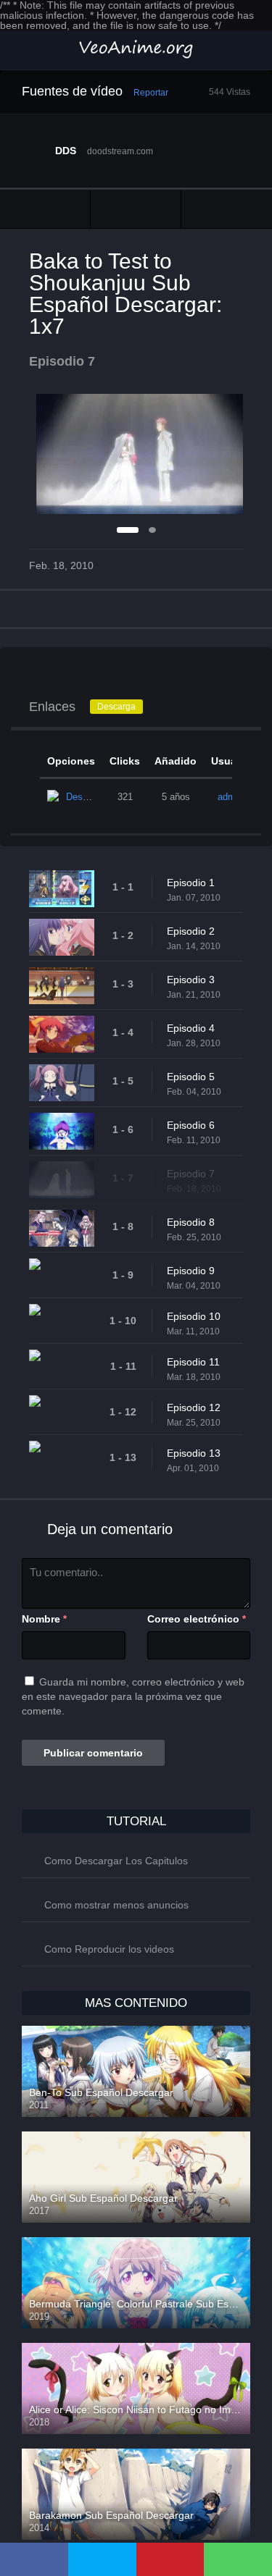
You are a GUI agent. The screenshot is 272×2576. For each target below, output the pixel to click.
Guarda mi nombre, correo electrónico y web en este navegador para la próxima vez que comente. (133, 1696)
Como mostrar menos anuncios (116, 1905)
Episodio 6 (191, 1125)
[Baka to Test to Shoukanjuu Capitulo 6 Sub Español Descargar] (45, 209)
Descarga (116, 707)
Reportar (151, 93)
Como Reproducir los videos (109, 1949)
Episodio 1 (191, 883)
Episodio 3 (191, 980)
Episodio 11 (193, 1362)
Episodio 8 (191, 1222)
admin (230, 797)
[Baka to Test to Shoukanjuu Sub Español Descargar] (136, 209)
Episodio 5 (191, 1077)
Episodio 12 (194, 1407)
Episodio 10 (194, 1316)
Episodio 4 (191, 1028)
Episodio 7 (191, 1174)
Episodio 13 (194, 1453)
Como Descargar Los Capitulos (116, 1861)
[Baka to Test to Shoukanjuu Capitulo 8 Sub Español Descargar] (227, 209)
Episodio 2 (191, 931)
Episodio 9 (191, 1271)
